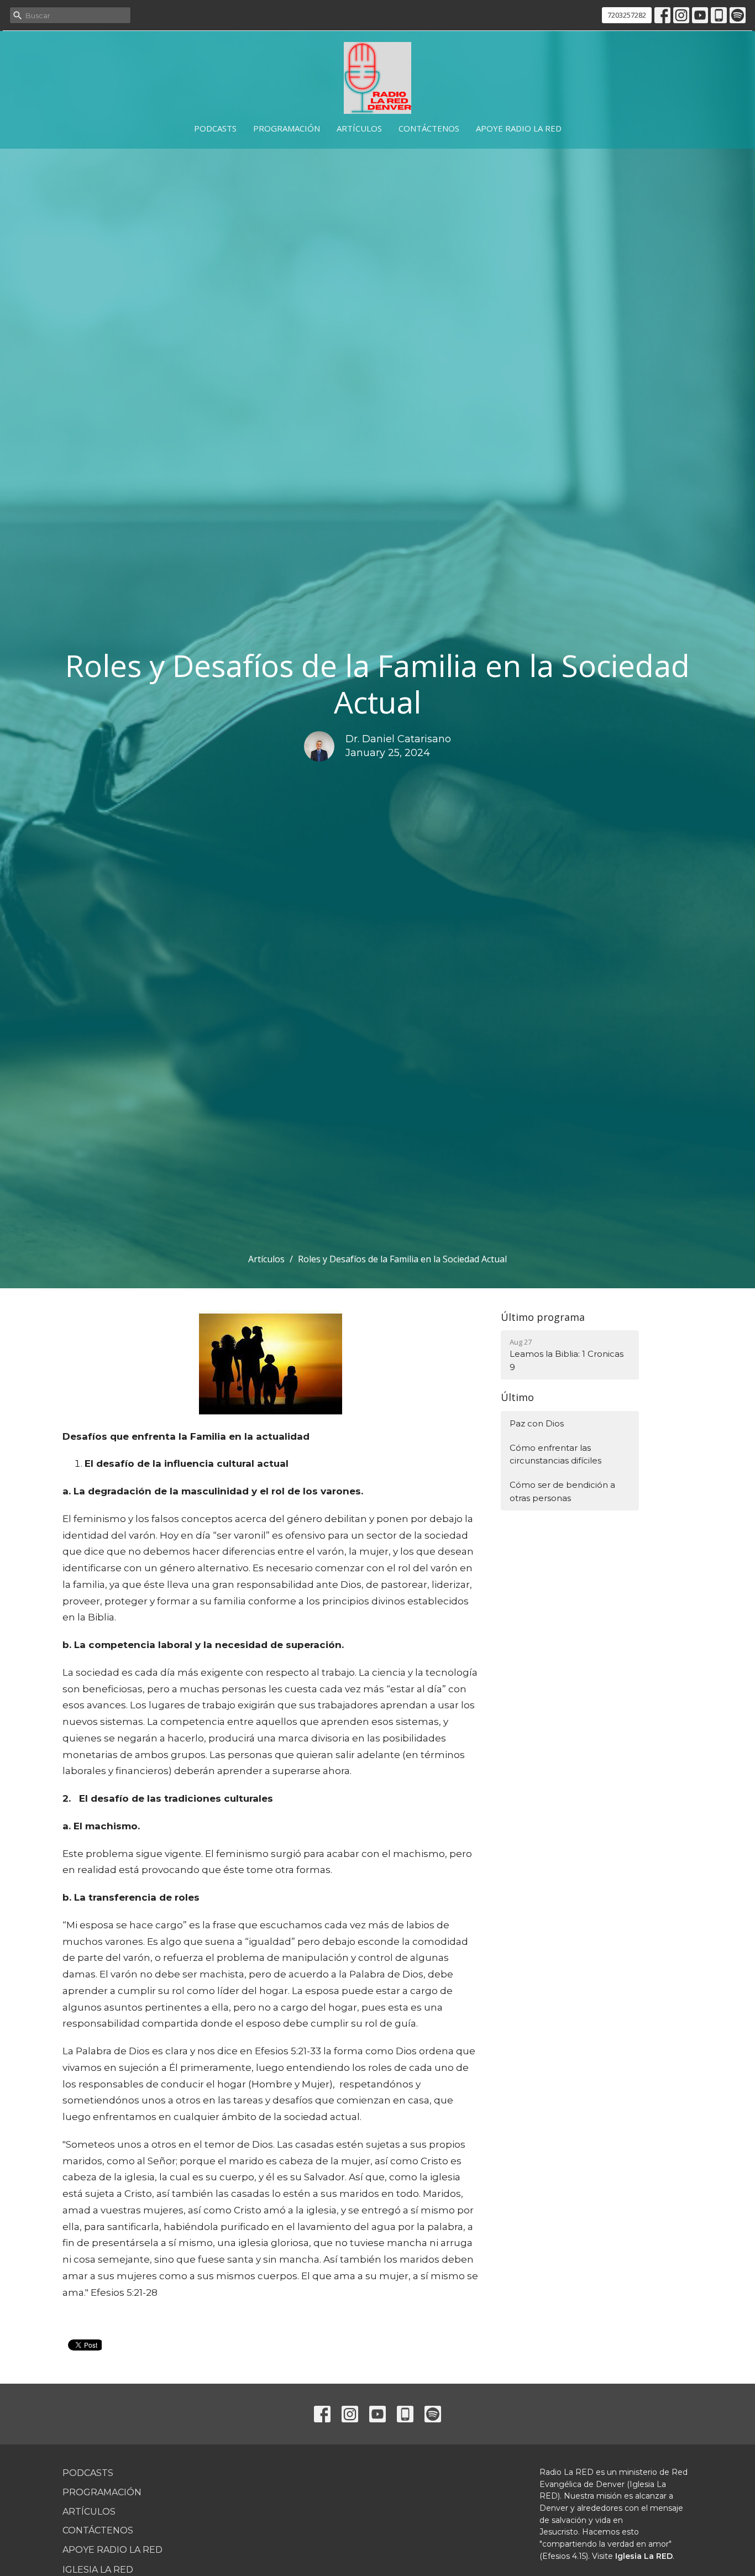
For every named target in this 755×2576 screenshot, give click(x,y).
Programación (287, 128)
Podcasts (215, 128)
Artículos (359, 128)
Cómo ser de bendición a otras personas (562, 1491)
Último (517, 1397)
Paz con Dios (537, 1423)
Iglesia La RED (98, 2570)
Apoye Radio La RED (519, 128)
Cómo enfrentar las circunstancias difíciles (555, 1454)
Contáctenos (429, 128)
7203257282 (627, 15)
